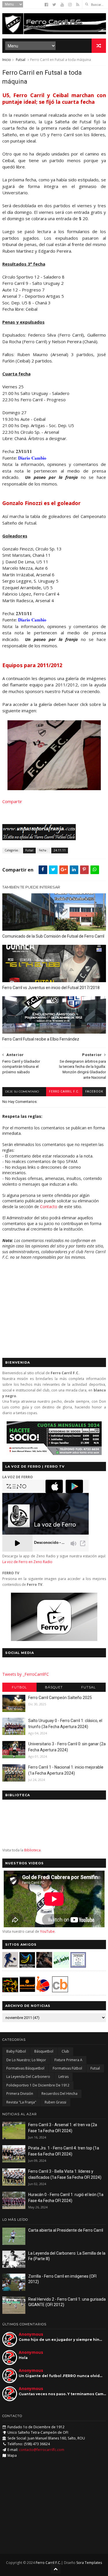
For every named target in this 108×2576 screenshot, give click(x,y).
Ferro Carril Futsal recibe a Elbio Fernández (41, 1039)
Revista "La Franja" (21, 2102)
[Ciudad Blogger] (60, 1991)
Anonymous (31, 2334)
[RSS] (78, 5)
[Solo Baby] (61, 1966)
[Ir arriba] (56, 2569)
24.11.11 (60, 850)
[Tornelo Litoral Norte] (43, 1991)
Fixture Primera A (68, 2060)
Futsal (21, 60)
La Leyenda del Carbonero (28, 2077)
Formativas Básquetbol (25, 2068)
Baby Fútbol (16, 2051)
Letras (64, 2077)
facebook (94, 1092)
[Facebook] (46, 5)
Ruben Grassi (55, 2102)
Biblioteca (32, 1850)
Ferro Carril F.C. (64, 1092)
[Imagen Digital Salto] (44, 1966)
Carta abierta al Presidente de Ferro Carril (66, 2230)
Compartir (12, 801)
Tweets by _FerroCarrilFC (26, 1674)
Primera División (20, 2094)
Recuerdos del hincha (59, 2094)
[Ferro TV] (54, 1639)
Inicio (7, 60)
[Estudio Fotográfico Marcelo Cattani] (27, 1966)
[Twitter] (54, 5)
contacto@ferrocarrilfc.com (42, 2450)
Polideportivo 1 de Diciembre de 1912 (38, 2085)
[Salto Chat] (27, 1991)
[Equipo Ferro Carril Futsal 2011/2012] (54, 788)
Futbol (19, 1687)
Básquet (54, 1687)
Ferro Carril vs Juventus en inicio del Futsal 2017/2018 (51, 988)
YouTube (47, 1931)
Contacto (49, 1207)
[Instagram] (70, 5)
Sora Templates (89, 2563)
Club (65, 2051)
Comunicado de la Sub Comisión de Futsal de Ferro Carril (53, 936)
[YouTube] (62, 5)
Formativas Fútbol (67, 2068)
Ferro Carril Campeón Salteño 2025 (60, 1698)
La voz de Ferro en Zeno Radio (27, 1562)
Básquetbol (44, 2051)
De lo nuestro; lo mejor (26, 2060)
